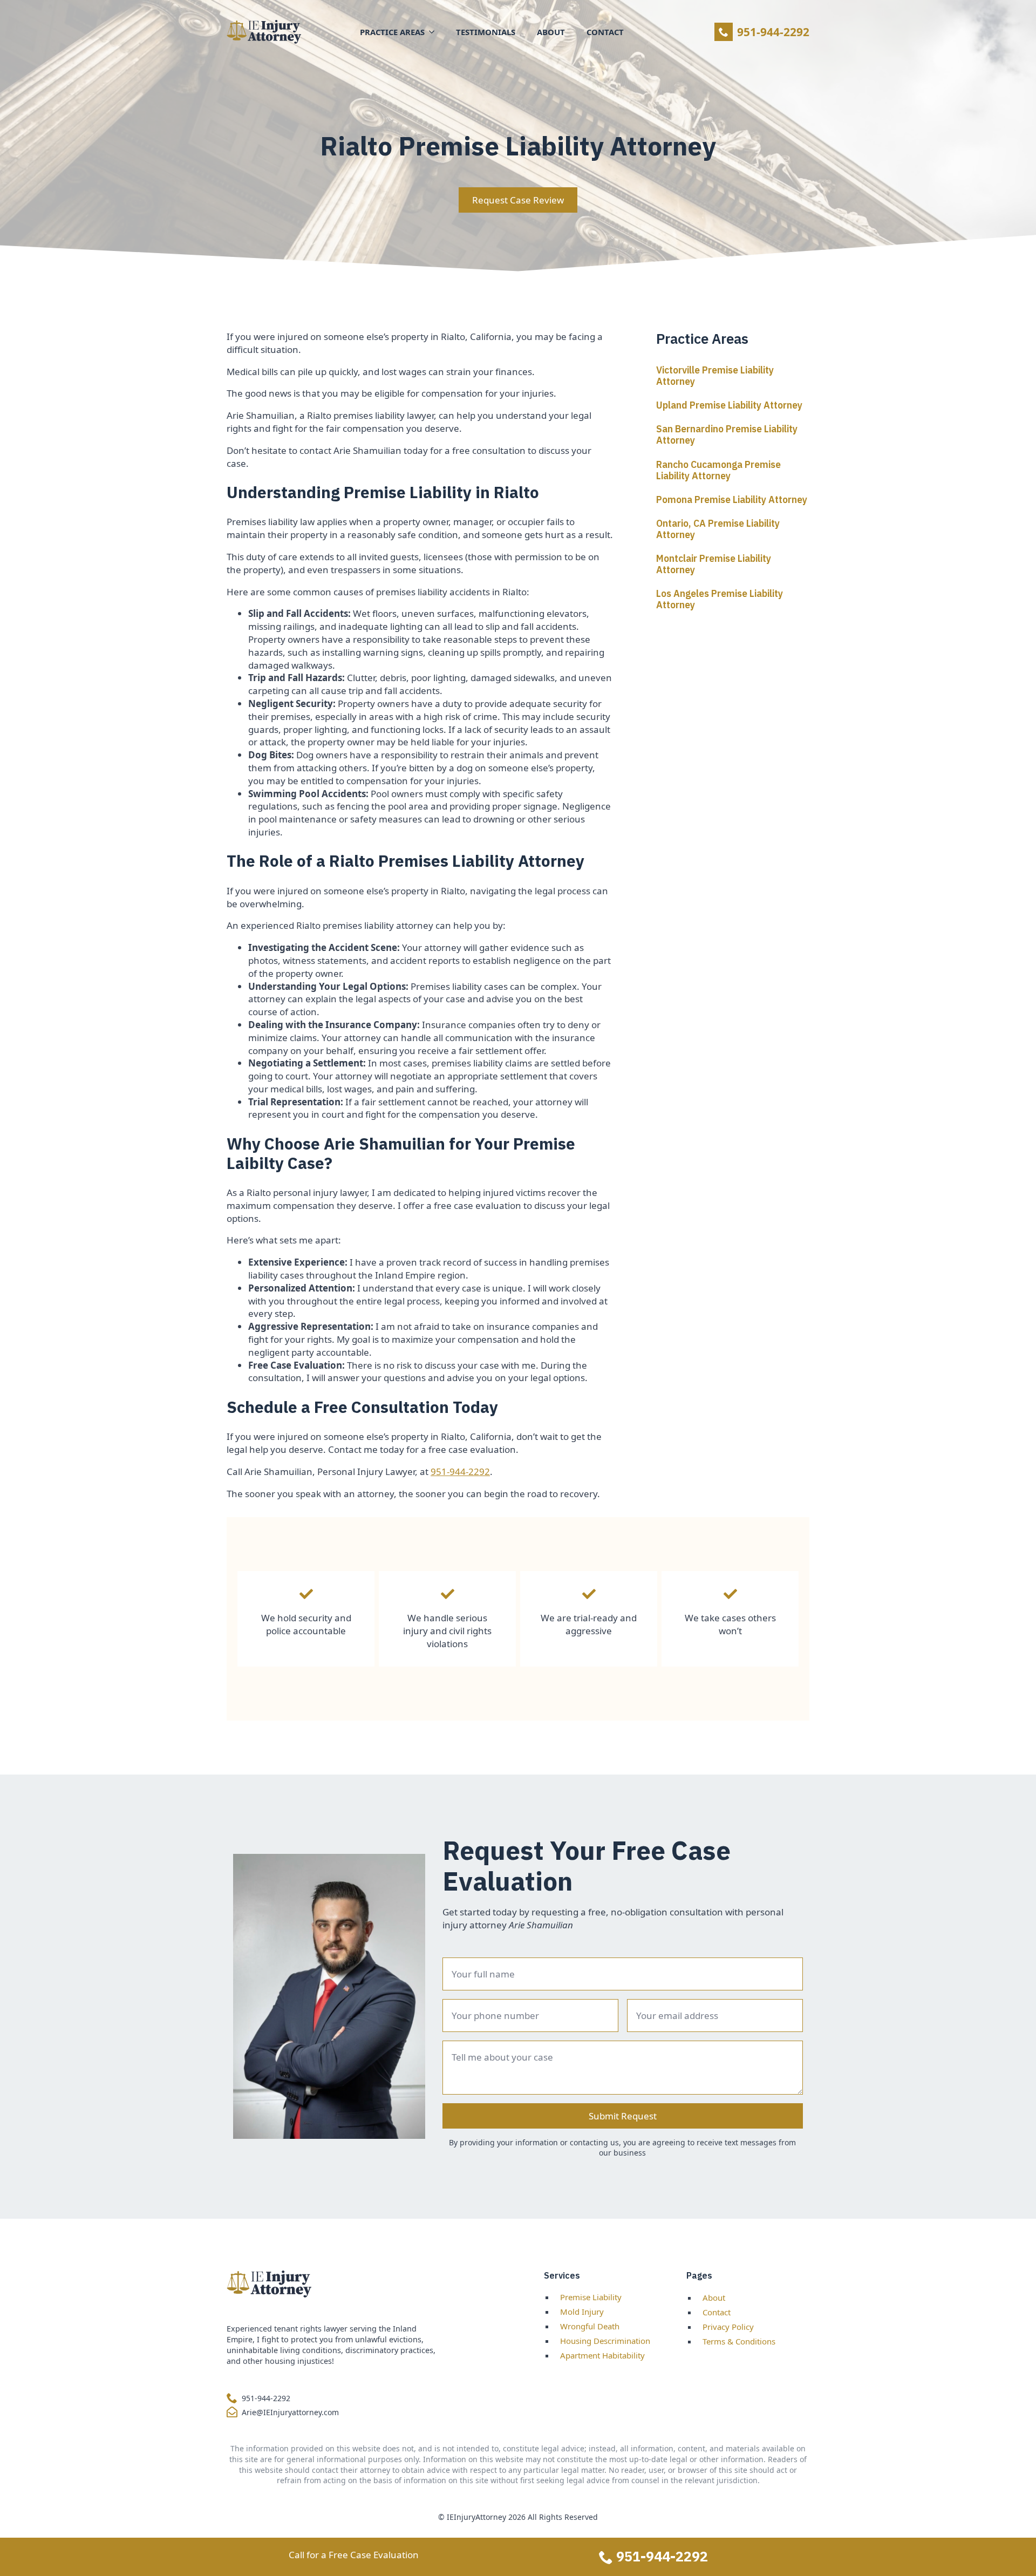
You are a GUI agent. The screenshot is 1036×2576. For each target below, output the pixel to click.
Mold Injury (582, 2312)
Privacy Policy (728, 2327)
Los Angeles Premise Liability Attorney (720, 599)
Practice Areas (392, 32)
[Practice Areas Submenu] (435, 32)
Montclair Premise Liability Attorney (714, 564)
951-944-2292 (460, 1471)
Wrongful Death (590, 2326)
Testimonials (486, 32)
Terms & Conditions (739, 2341)
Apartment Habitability (602, 2355)
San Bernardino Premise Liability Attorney (727, 434)
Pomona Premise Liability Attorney (732, 499)
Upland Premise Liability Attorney (729, 405)
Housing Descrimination (605, 2341)
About (551, 32)
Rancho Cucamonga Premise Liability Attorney (718, 470)
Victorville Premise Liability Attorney (715, 376)
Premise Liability (591, 2297)
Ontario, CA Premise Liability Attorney (718, 529)
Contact (605, 32)
